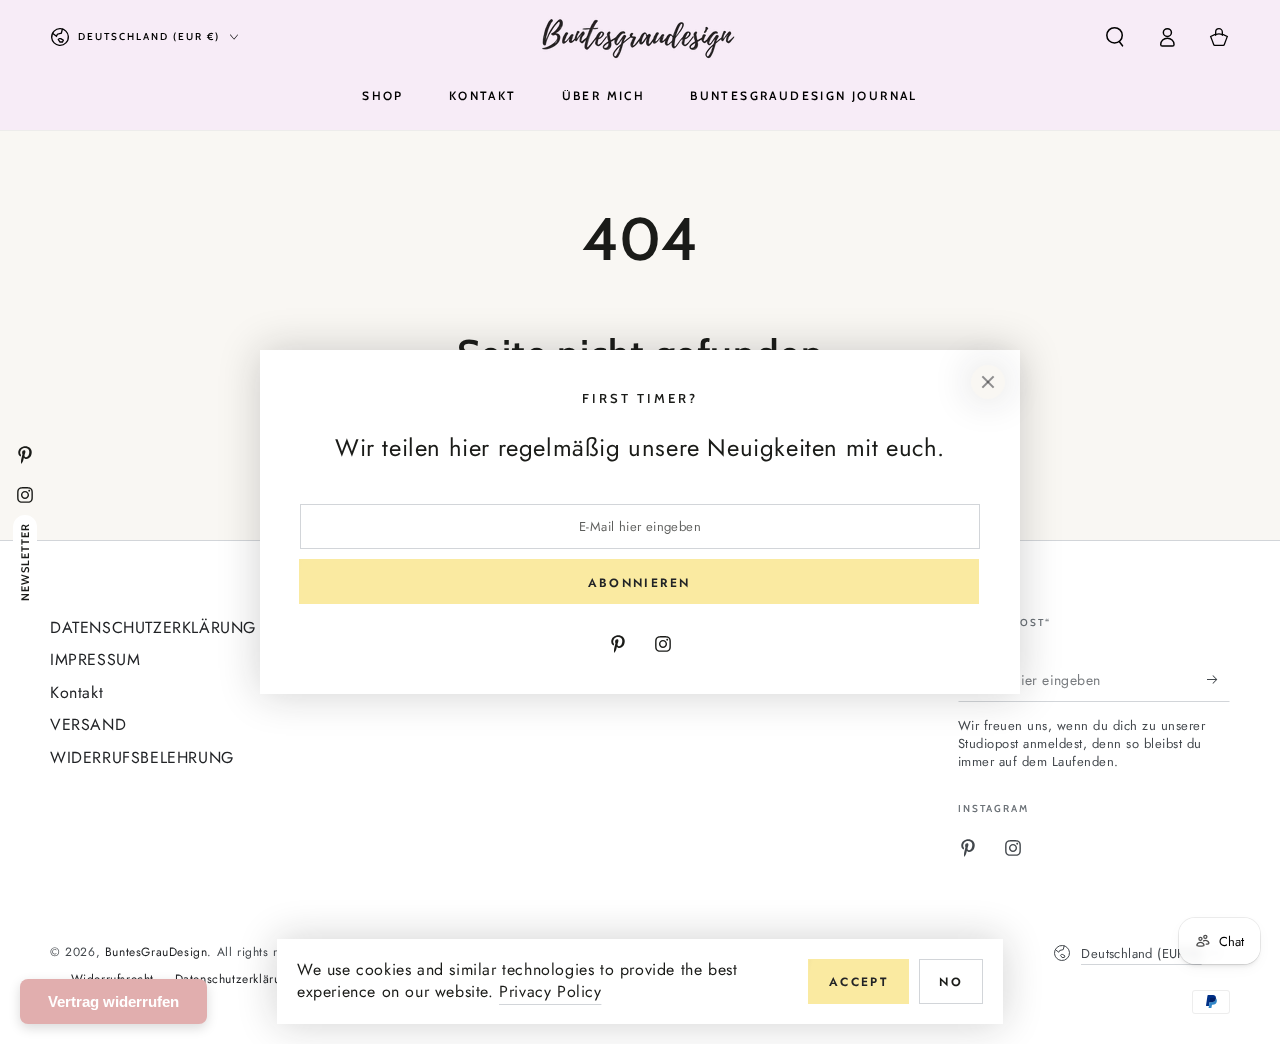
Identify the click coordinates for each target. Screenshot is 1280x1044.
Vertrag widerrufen (113, 1001)
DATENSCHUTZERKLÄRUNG (153, 627)
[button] (1115, 37)
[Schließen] (988, 382)
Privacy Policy (550, 991)
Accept (858, 982)
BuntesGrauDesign (156, 952)
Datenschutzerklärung (235, 979)
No (951, 982)
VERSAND (88, 724)
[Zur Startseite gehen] (640, 37)
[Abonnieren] (1218, 679)
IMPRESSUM (95, 659)
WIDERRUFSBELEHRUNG (142, 757)
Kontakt (76, 692)
